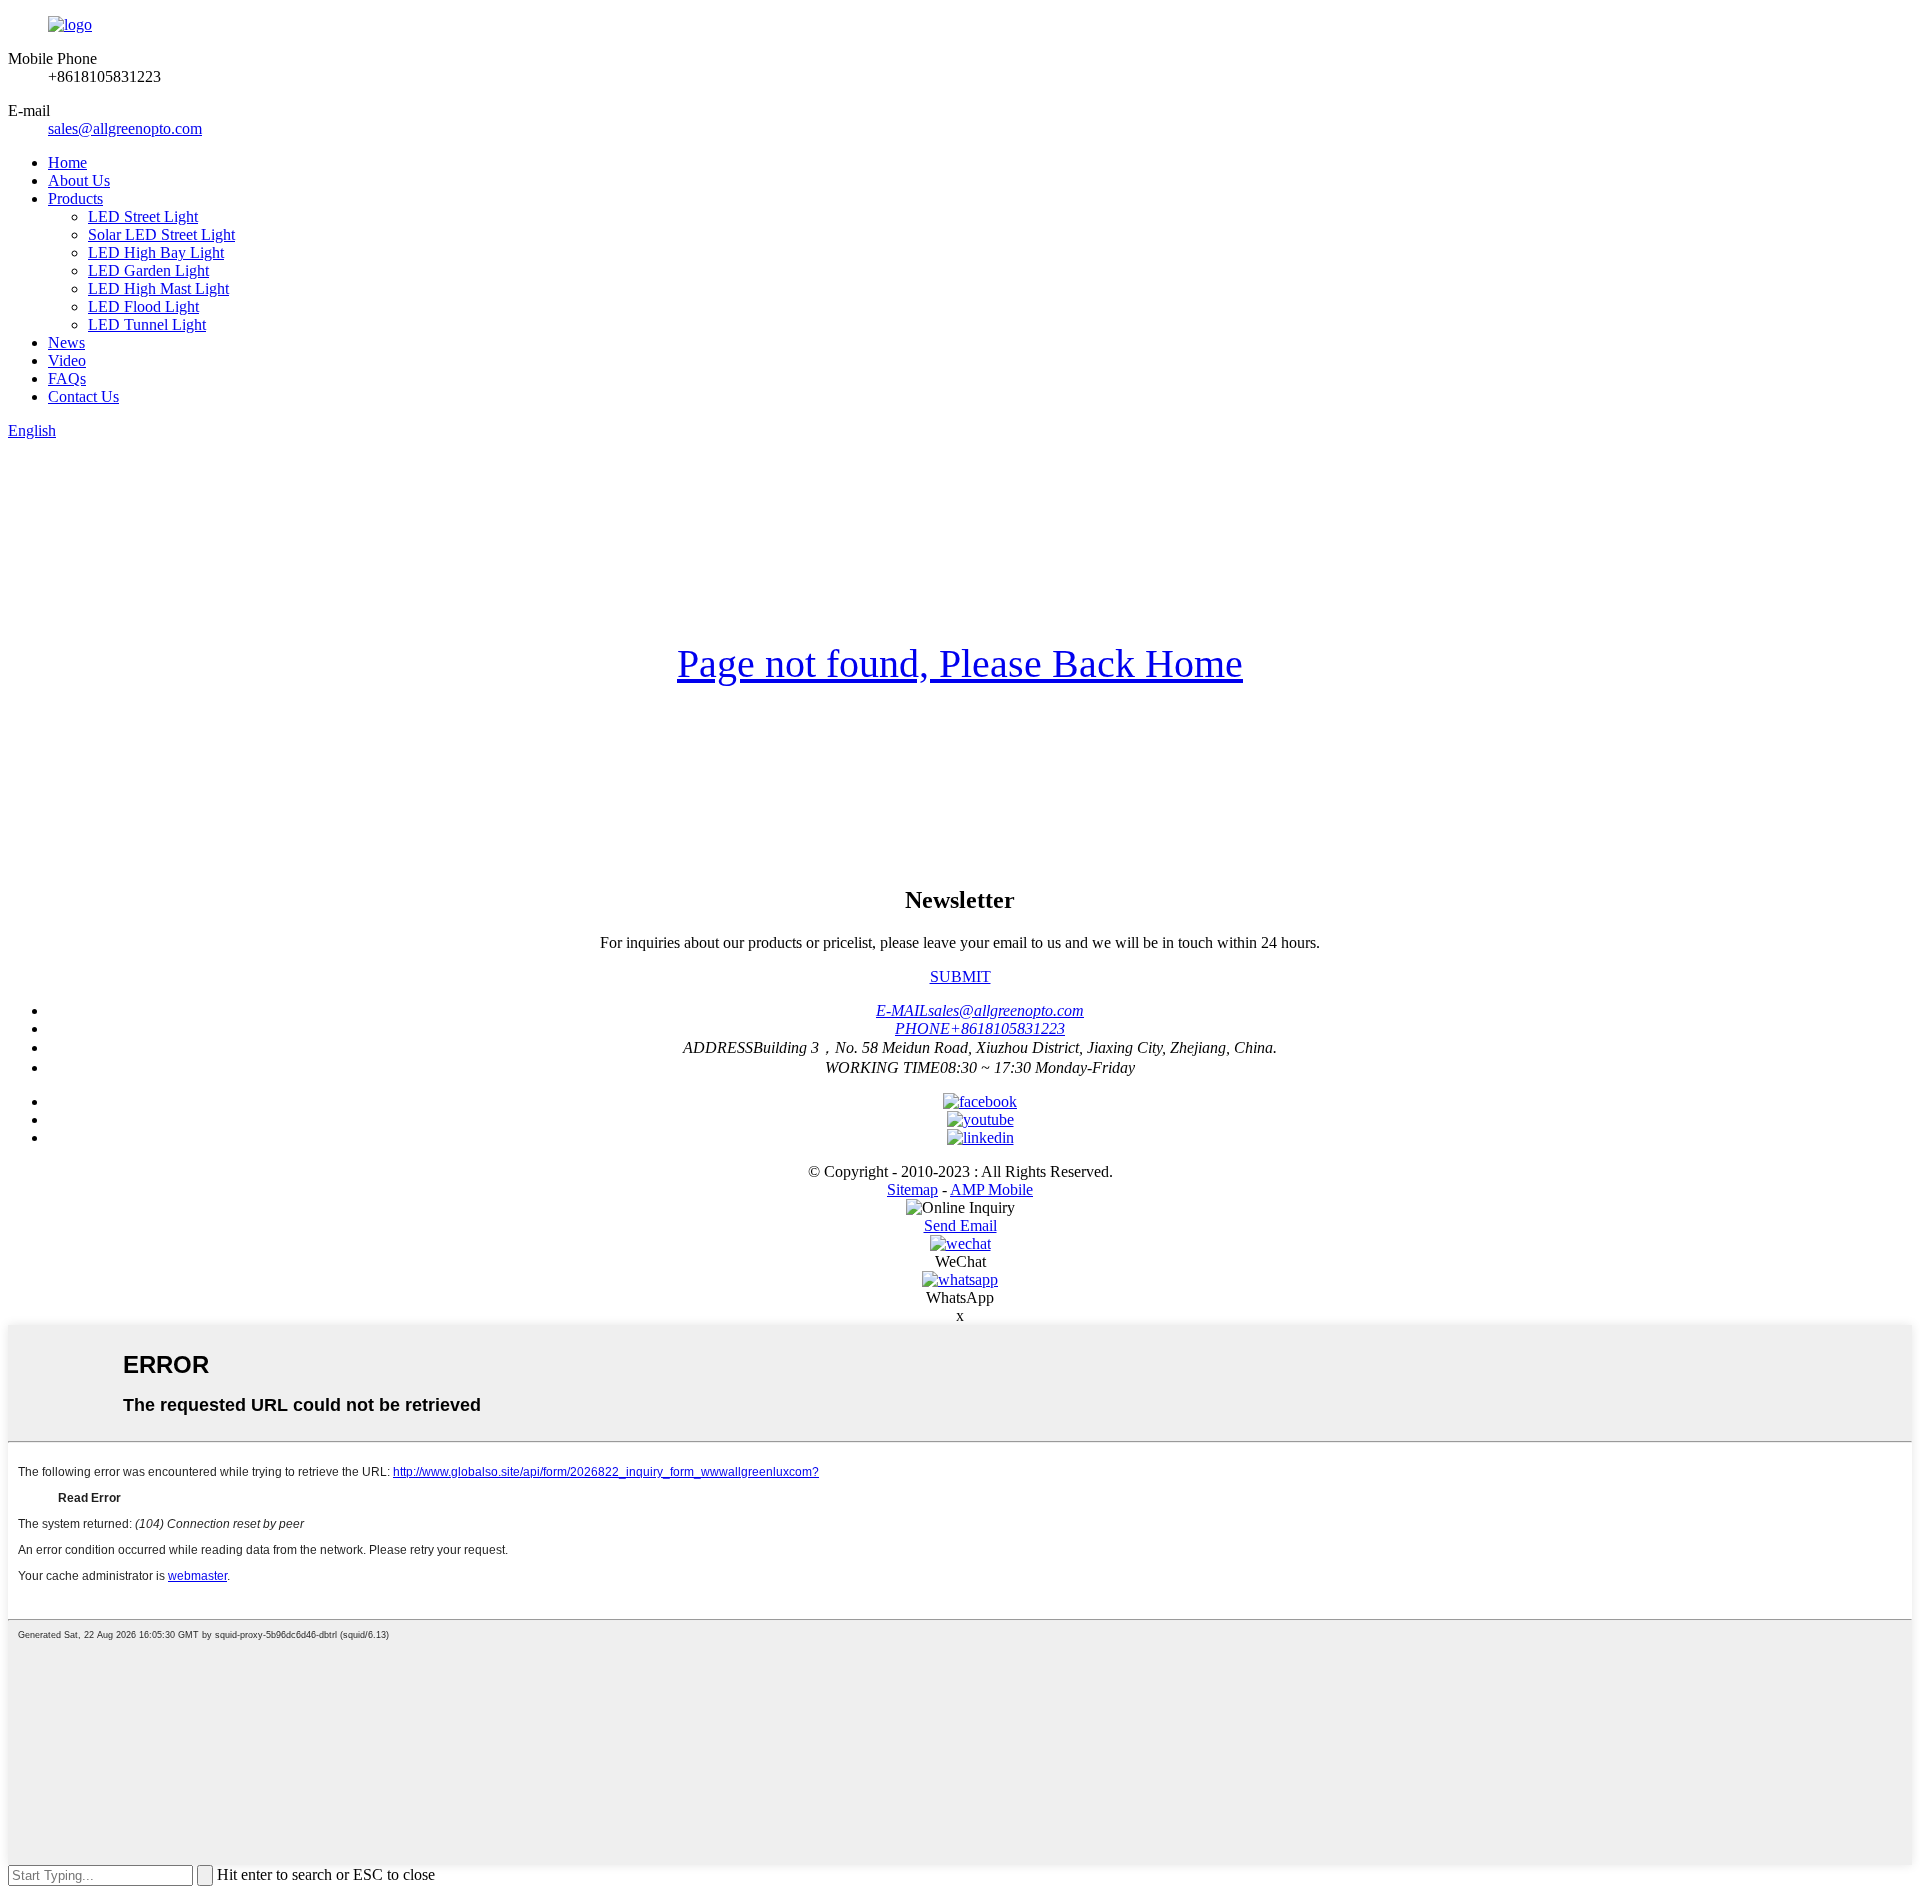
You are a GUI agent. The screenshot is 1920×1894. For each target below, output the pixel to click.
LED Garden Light (148, 270)
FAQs (67, 378)
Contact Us (83, 396)
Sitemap (912, 1189)
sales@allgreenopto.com (125, 128)
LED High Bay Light (156, 252)
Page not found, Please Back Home (960, 663)
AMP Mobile (991, 1189)
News (66, 342)
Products (75, 198)
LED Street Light (143, 216)
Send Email (960, 1225)
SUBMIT (960, 976)
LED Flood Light (143, 306)
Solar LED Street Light (161, 234)
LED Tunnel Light (147, 324)
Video (67, 360)
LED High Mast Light (158, 288)
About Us (79, 180)
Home (67, 162)
